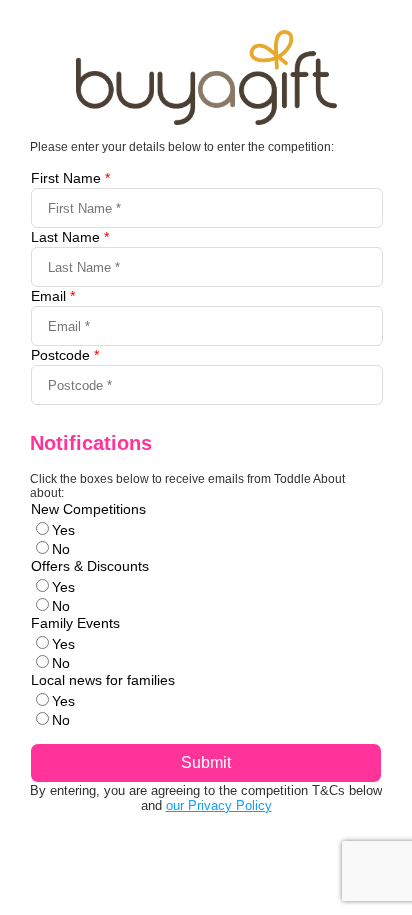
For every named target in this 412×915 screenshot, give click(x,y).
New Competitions (88, 509)
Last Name (70, 237)
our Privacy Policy (219, 805)
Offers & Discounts (90, 566)
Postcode (65, 355)
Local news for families (103, 680)
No (61, 549)
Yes (63, 530)
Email (53, 296)
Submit (206, 762)
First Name (70, 178)
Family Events (75, 623)
